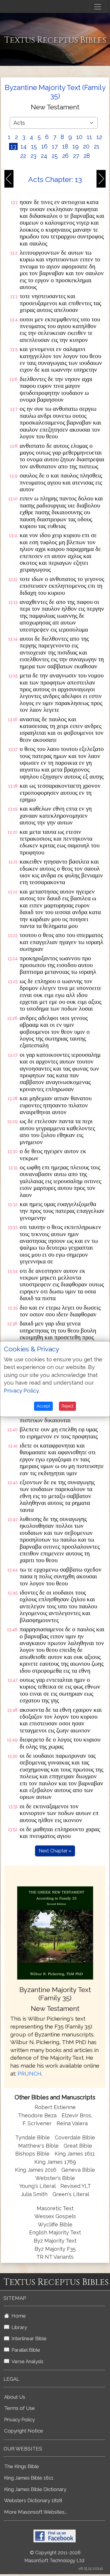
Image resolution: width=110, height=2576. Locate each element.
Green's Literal (71, 2194)
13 (13, 146)
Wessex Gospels (55, 2216)
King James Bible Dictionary (35, 2489)
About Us (15, 2397)
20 (86, 146)
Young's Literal (38, 2186)
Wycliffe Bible (55, 2224)
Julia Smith (35, 2194)
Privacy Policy (20, 2420)
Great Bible (78, 2146)
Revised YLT (76, 2186)
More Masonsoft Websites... (36, 2512)
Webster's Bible (55, 2178)
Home (17, 2316)
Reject (67, 1406)
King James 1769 (55, 2162)
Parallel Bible (25, 2350)
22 (23, 156)
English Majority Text (55, 2232)
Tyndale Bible (33, 2137)
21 (97, 146)
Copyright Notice (24, 2431)
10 (79, 137)
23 (33, 156)
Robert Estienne (55, 2107)
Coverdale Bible (75, 2137)
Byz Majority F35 (55, 2249)
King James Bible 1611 (29, 2478)
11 (89, 137)
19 (76, 146)
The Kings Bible (22, 2466)
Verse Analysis (26, 2361)
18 (65, 146)
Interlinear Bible (28, 2338)
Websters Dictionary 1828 (33, 2500)
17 (55, 146)
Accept (43, 1406)
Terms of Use (20, 2408)
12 (99, 137)
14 (24, 146)
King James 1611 (75, 2154)
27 (76, 156)
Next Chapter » (55, 1851)
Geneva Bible (78, 2170)
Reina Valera (72, 2123)
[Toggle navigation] (98, 7)
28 (87, 156)
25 (55, 156)
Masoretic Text (55, 2208)
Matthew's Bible (38, 2146)
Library (18, 2327)
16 (44, 146)
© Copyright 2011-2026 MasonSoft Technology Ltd (54, 2557)
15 (34, 146)
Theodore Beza (37, 2115)
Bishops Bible (32, 2154)
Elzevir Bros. (77, 2115)
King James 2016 (36, 2170)
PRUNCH (29, 2074)
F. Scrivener (37, 2123)
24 (44, 156)
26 (65, 156)
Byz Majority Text (55, 2241)
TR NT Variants (55, 2257)
